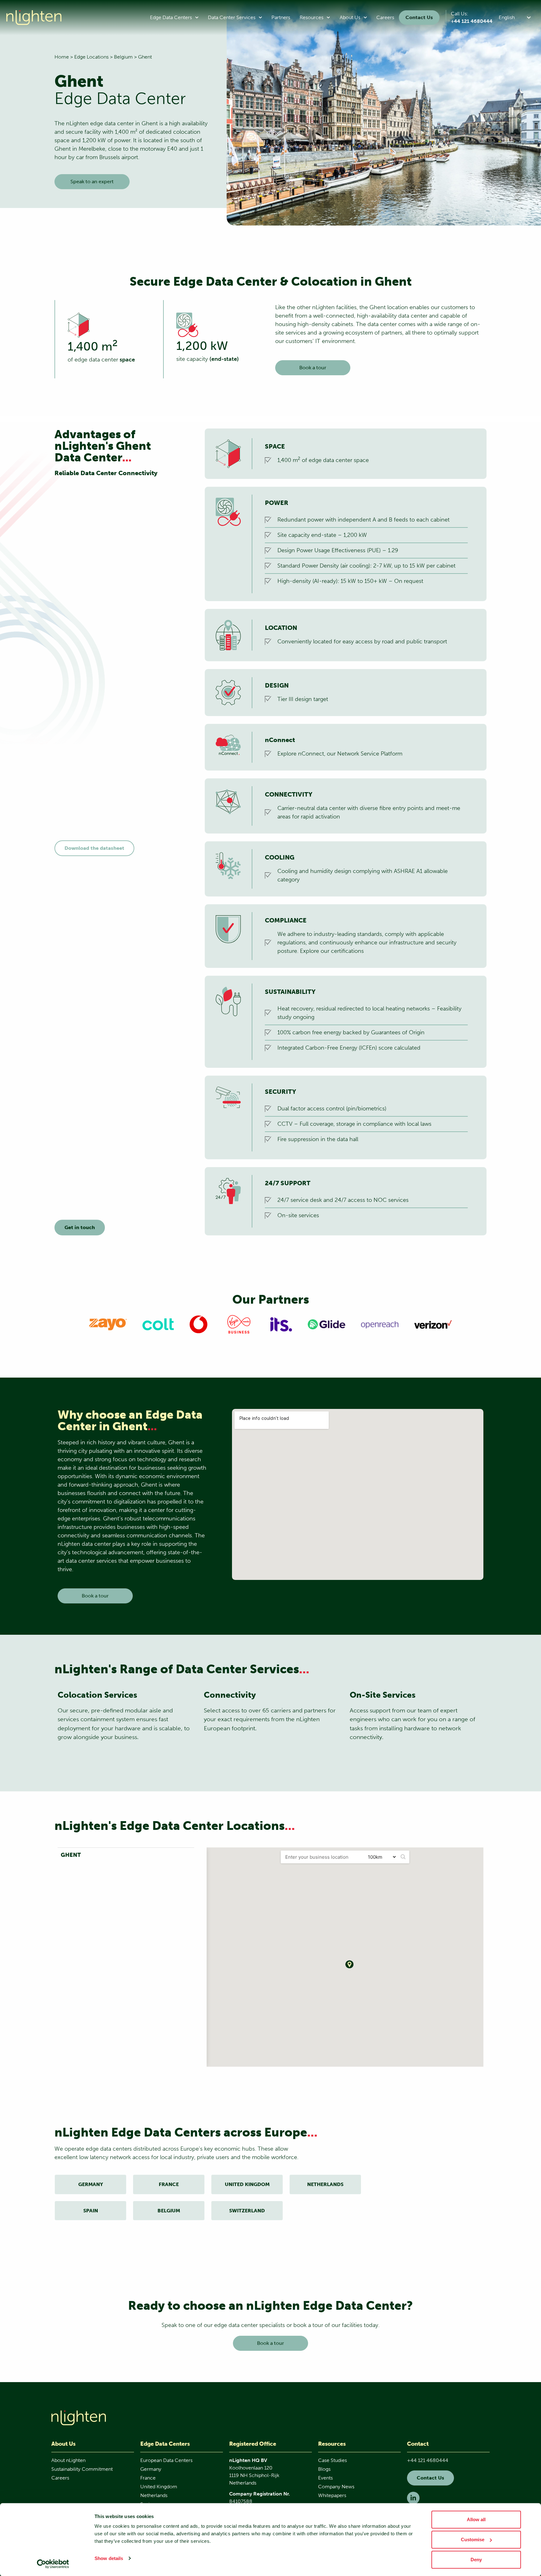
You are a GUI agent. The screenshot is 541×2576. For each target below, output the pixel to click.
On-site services (298, 1215)
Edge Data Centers (171, 17)
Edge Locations (91, 57)
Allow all (476, 2519)
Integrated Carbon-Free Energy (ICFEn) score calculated (349, 1048)
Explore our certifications (332, 951)
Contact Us (419, 17)
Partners (281, 17)
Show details (109, 2558)
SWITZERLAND (247, 2211)
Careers (385, 17)
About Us (350, 17)
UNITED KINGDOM (247, 2184)
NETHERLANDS (325, 2184)
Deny (476, 2560)
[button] (516, 17)
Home (62, 57)
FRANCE (169, 2184)
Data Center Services (232, 17)
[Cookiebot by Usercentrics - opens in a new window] (53, 2564)
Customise (473, 2540)
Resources (312, 17)
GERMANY (91, 2184)
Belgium (123, 57)
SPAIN (91, 2211)
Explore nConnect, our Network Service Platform (340, 754)
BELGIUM (169, 2211)
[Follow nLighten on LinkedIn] (413, 2498)
